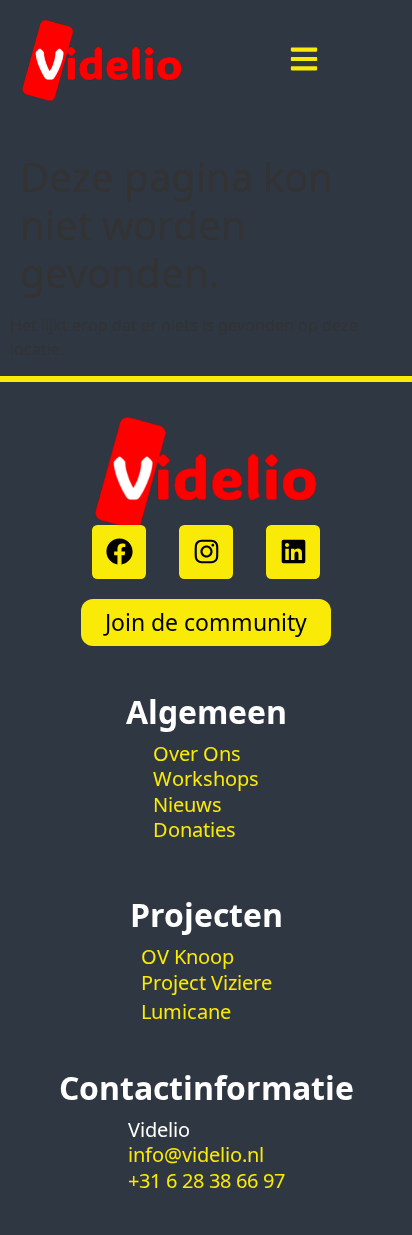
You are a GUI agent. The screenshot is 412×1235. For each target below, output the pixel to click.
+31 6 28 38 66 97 (206, 1180)
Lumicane (186, 1011)
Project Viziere (206, 982)
